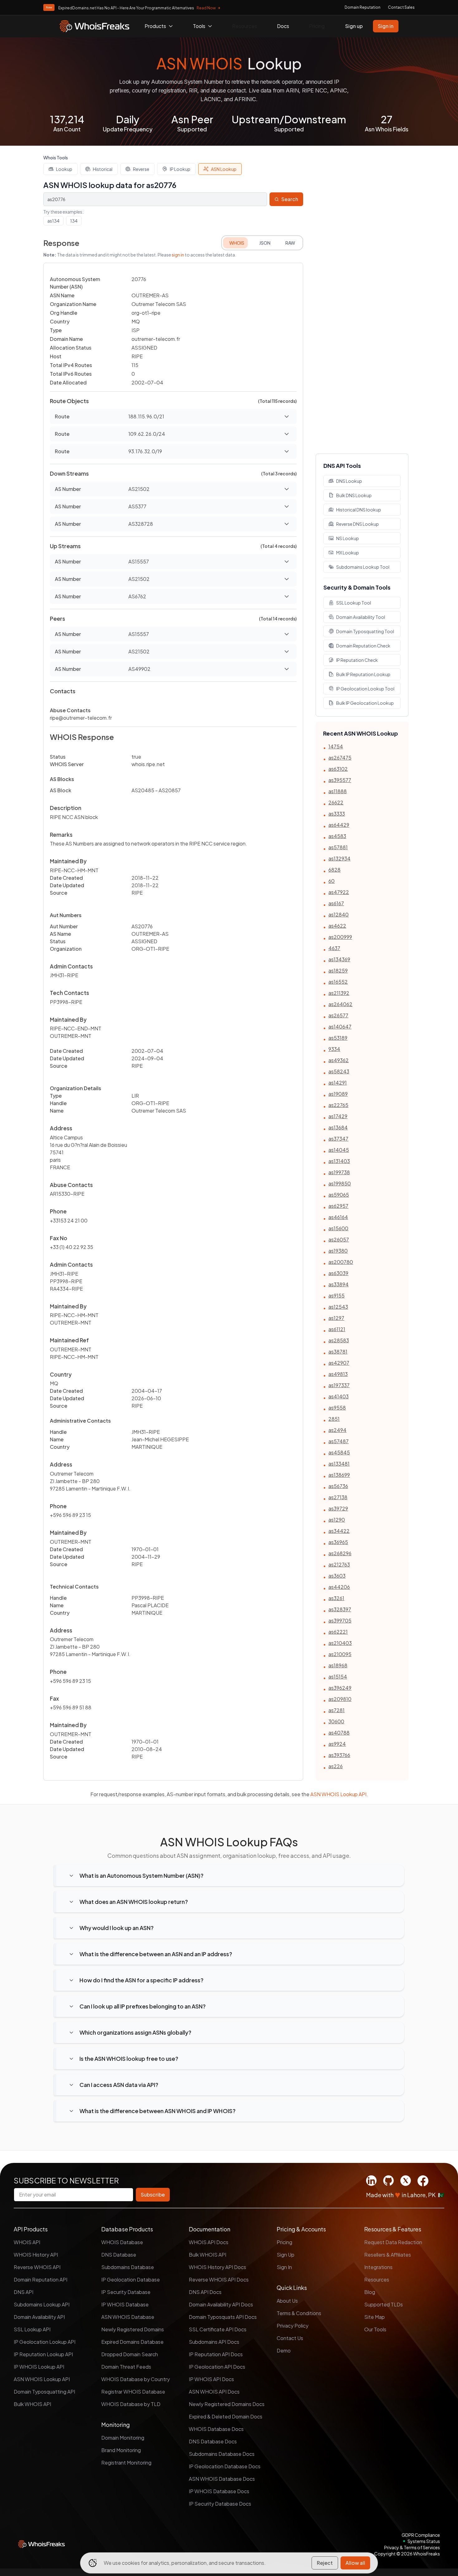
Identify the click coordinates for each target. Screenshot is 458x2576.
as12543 (338, 1307)
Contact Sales (401, 7)
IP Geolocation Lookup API (45, 2342)
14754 (336, 746)
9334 (334, 1049)
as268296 (340, 1553)
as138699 (339, 1475)
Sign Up (286, 2255)
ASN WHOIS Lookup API (338, 1794)
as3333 (337, 814)
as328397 (340, 1609)
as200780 (341, 1262)
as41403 (339, 1396)
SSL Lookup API (32, 2329)
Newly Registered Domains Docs (227, 2404)
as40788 (339, 1733)
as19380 (338, 1251)
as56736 (338, 1486)
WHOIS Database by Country (136, 2379)
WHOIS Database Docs (216, 2429)
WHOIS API (27, 2242)
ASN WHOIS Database (128, 2317)
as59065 (339, 1195)
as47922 (339, 892)
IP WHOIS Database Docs (219, 2491)
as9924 (337, 1744)
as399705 (340, 1620)
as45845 (339, 1452)
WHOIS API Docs (209, 2242)
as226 (336, 1766)
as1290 (337, 1520)
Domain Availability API (39, 2317)
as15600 (338, 1228)
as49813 (338, 1374)
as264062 (340, 1004)
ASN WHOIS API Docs (214, 2392)
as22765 (338, 1105)
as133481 (339, 1464)
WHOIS (237, 243)
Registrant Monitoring (126, 2463)
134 (74, 221)
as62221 (338, 1632)
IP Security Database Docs (220, 2504)
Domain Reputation (363, 7)
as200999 (340, 937)
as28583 (339, 1340)
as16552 (338, 982)
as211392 (339, 993)
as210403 (340, 1643)
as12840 (339, 914)
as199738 (339, 1172)
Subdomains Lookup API (42, 2304)
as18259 (338, 970)
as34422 (339, 1531)
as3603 (337, 1576)
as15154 (338, 1677)
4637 (334, 948)
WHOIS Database (122, 2242)
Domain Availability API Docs (221, 2304)
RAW (290, 243)
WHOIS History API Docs (217, 2267)
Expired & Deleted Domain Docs (226, 2416)
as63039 (338, 1273)
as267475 (340, 758)
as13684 (338, 1127)
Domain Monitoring (123, 2438)
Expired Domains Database (132, 2342)
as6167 (336, 903)
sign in (178, 255)
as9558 (337, 1408)
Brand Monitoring (121, 2450)
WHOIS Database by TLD (131, 2404)
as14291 (338, 1083)
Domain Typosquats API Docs (223, 2317)
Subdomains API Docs (214, 2342)
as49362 (339, 1060)
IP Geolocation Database (131, 2279)
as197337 (339, 1385)
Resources (245, 26)
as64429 (339, 825)
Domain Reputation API (41, 2279)
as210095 (340, 1654)
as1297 (336, 1318)
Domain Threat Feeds (126, 2367)
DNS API (24, 2292)
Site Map (375, 2317)
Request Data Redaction (393, 2242)
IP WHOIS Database (125, 2304)
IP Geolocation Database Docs (225, 2466)
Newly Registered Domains (133, 2329)
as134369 (339, 959)
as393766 (339, 1755)
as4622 (337, 926)
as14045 (339, 1150)
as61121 (337, 1329)
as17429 (338, 1116)
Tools (199, 26)
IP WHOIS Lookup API (39, 2367)
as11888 (338, 791)
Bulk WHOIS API (32, 2404)
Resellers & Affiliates (388, 2255)
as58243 (339, 1071)
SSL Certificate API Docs (218, 2329)
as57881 (338, 847)
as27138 (338, 1497)
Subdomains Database (128, 2267)
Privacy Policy (293, 2326)
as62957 (338, 1206)
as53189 (338, 1038)
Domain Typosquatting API (44, 2392)
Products (155, 26)
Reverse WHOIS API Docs (219, 2279)
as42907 (339, 1363)
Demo (284, 2350)
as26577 (338, 1015)
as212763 (339, 1564)
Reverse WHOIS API (37, 2267)
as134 (53, 221)
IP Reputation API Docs (216, 2354)
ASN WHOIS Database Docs (222, 2479)
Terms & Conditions (299, 2313)
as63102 (338, 769)
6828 (334, 870)
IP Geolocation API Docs (217, 2367)
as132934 (339, 858)
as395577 (340, 780)
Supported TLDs (384, 2304)
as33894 (339, 1284)
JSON (265, 243)
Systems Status (424, 2541)
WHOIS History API (36, 2255)
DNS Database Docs (213, 2441)
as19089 (338, 1094)
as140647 (340, 1027)
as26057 (339, 1239)
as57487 (339, 1441)
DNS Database (119, 2255)
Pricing (317, 26)
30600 (336, 1721)
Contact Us (290, 2338)
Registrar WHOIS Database (133, 2392)
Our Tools (375, 2329)
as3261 (336, 1598)
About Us (287, 2301)
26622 (336, 802)
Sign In (284, 2267)
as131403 (339, 1161)
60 (332, 881)
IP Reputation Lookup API (43, 2354)
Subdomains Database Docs (222, 2454)
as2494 (337, 1430)
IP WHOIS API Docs (211, 2379)
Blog (370, 2292)
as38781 (338, 1352)
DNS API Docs (205, 2292)
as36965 (338, 1542)
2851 (334, 1419)
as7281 (336, 1710)
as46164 (338, 1217)
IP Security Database (126, 2292)
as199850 (340, 1183)
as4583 (337, 836)
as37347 (338, 1139)
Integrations (378, 2267)
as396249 (340, 1688)
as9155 (336, 1295)
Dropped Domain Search (130, 2354)
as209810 (340, 1699)
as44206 (339, 1587)
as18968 (338, 1665)
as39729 (338, 1508)
